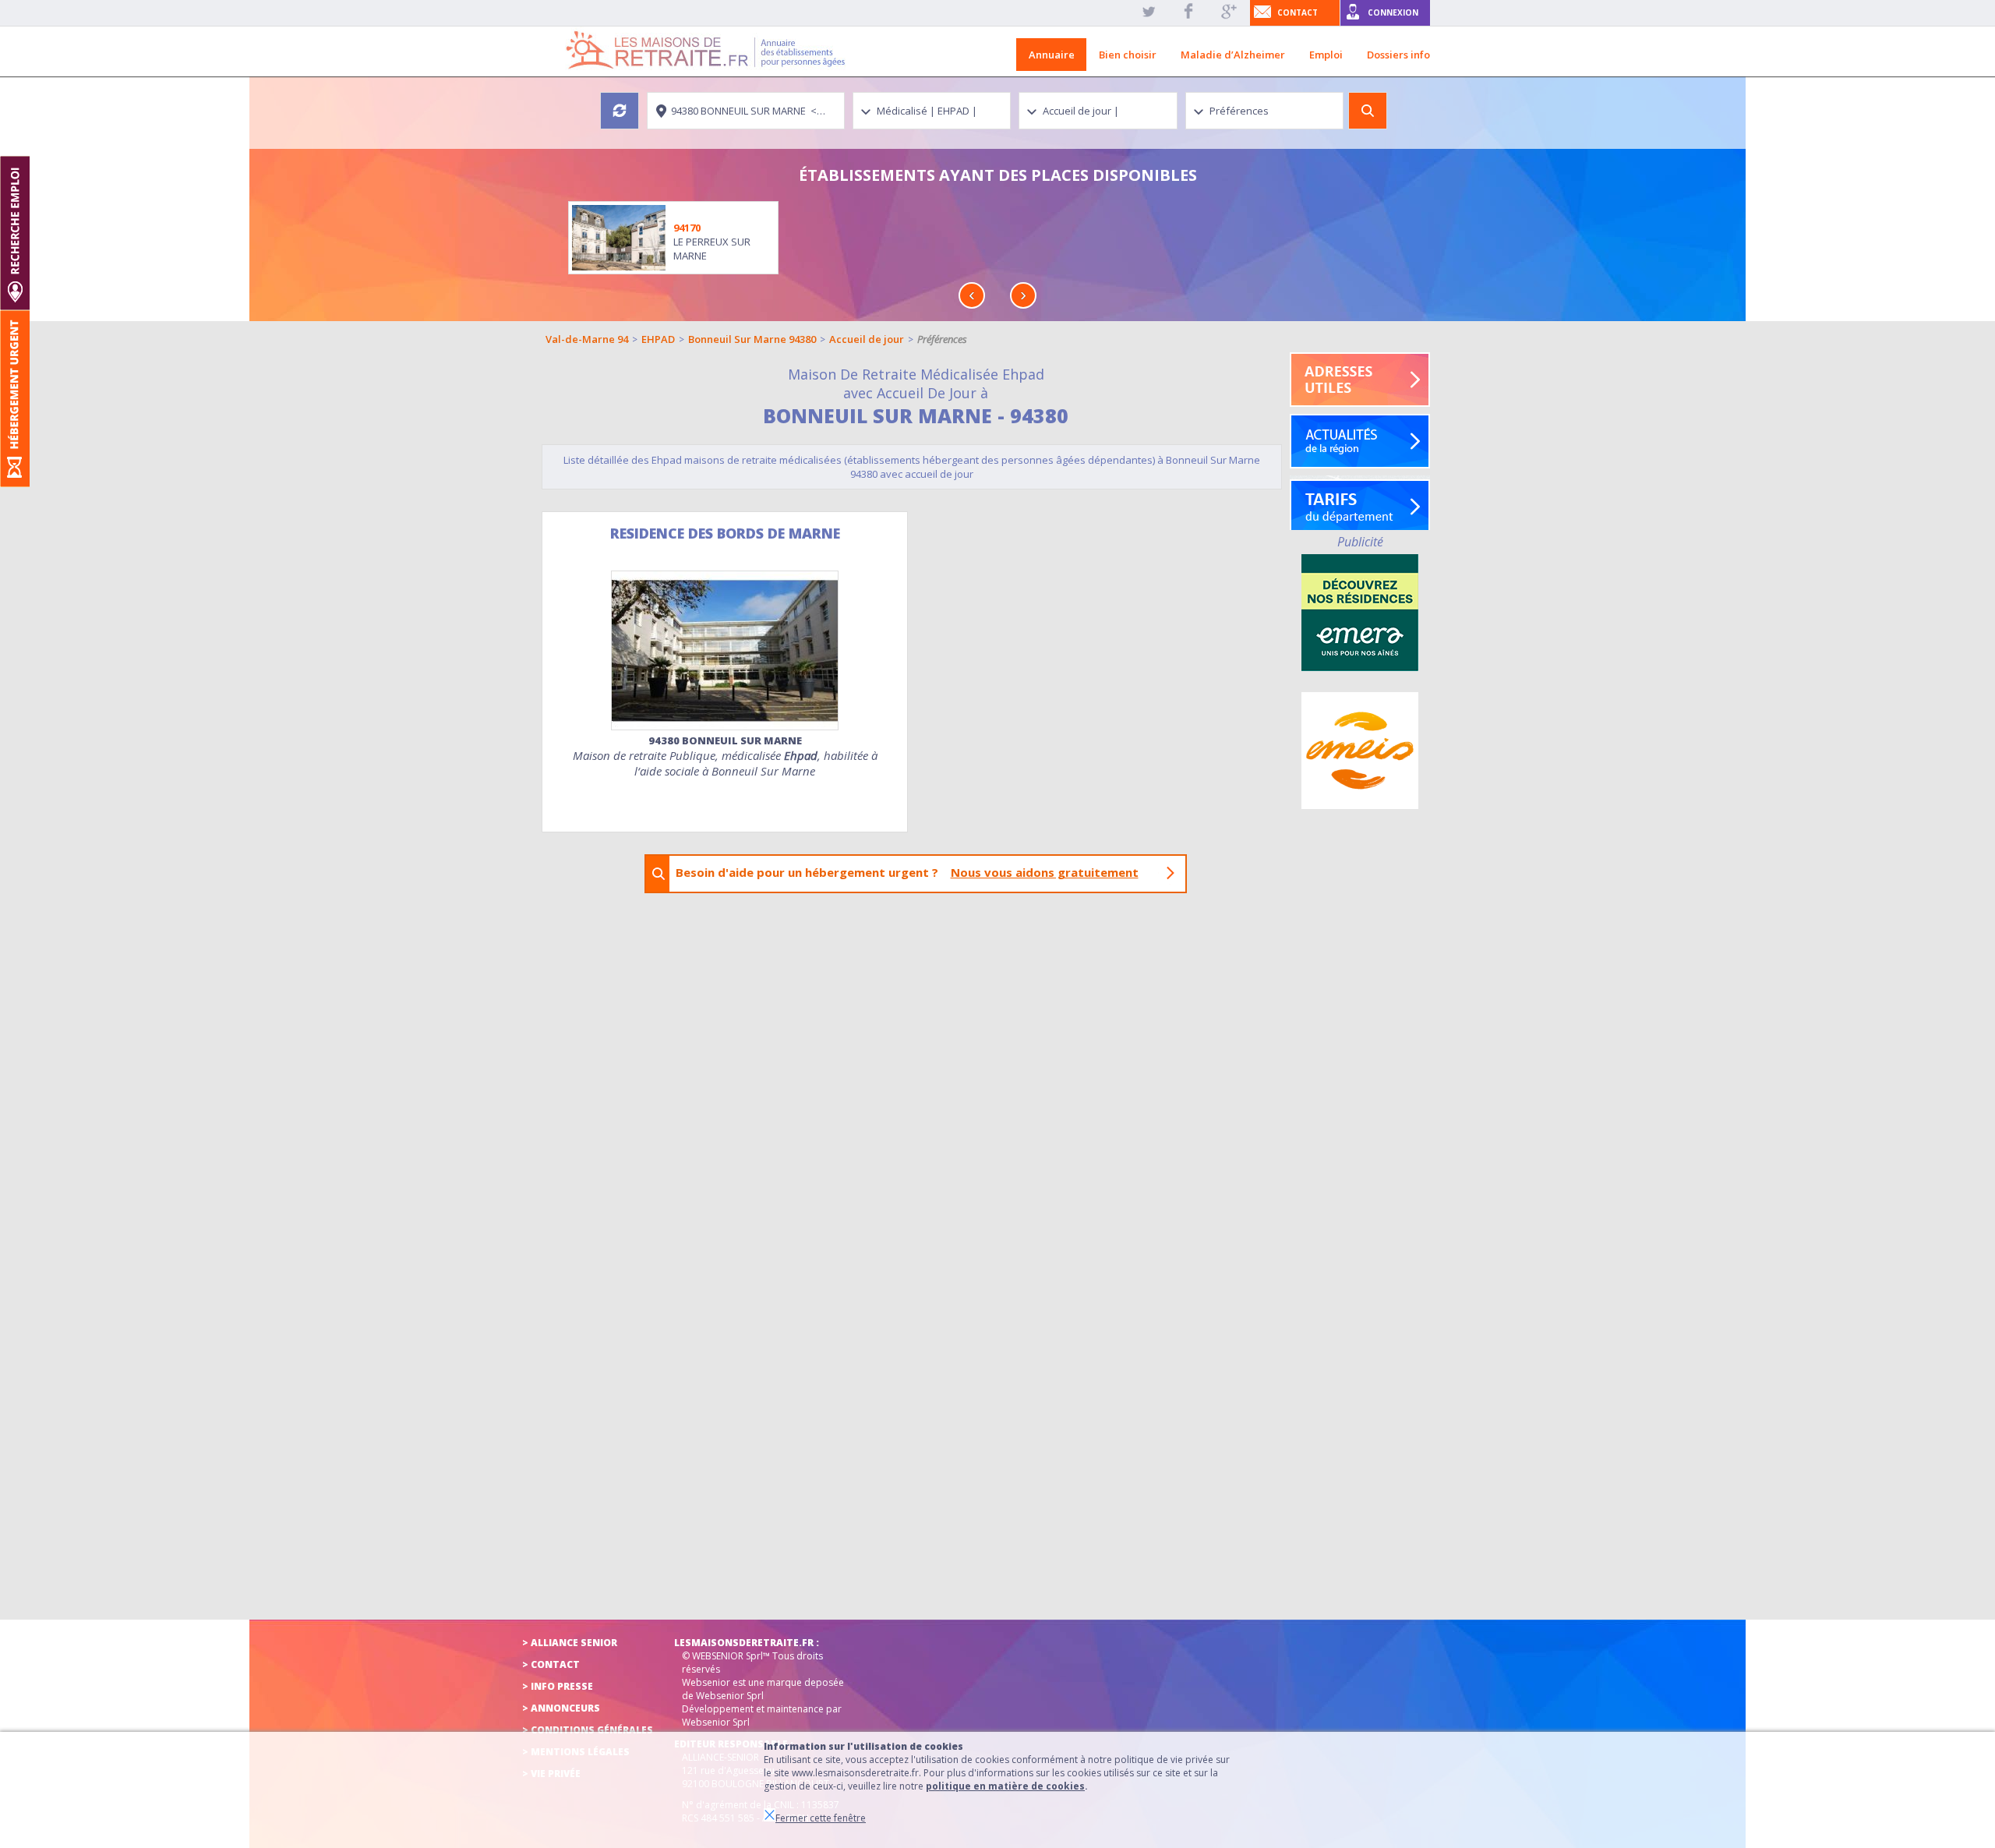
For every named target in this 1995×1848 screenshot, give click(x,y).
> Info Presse (558, 1686)
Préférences (942, 339)
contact (1298, 12)
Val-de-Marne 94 (587, 339)
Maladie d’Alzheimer (1233, 55)
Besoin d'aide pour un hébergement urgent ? (907, 872)
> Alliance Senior (570, 1643)
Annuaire (1052, 55)
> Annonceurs (561, 1708)
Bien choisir (1128, 55)
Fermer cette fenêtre (821, 1818)
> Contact (551, 1664)
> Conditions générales (588, 1730)
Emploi (1326, 55)
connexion (1393, 12)
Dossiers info (1398, 55)
